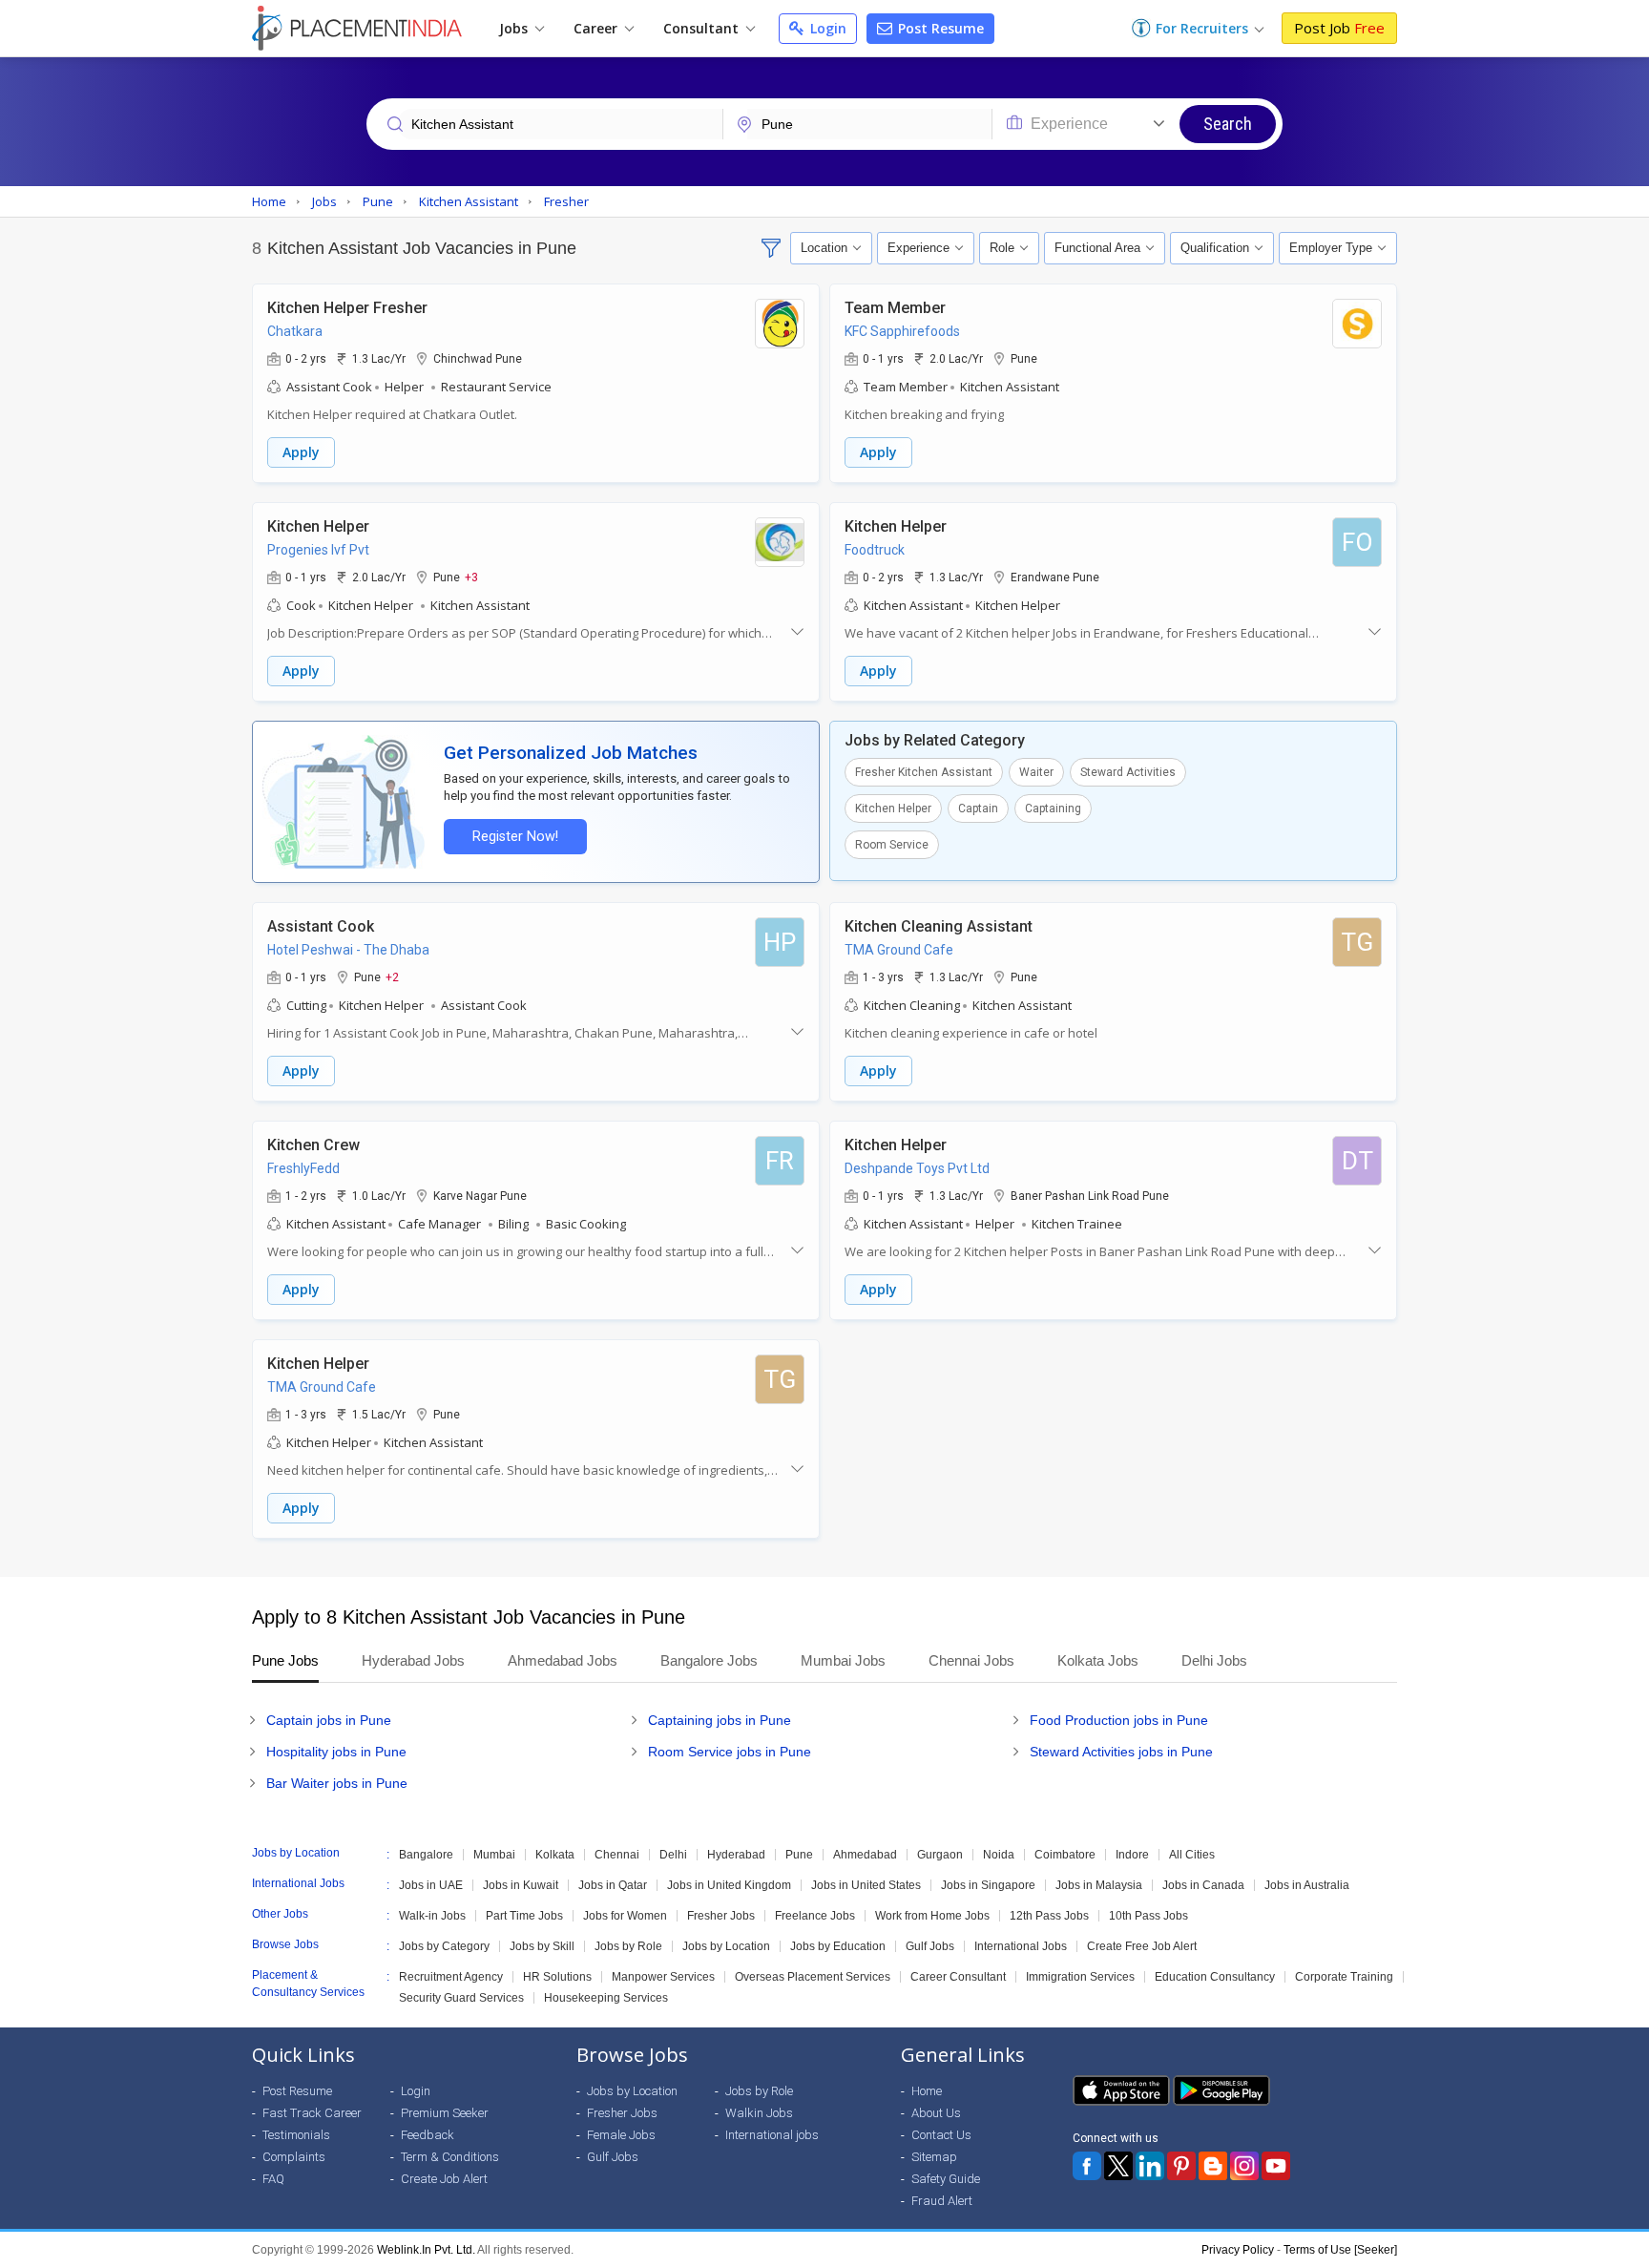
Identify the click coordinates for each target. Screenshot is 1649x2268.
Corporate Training (1344, 1977)
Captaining (1053, 808)
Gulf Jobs (930, 1946)
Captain (978, 808)
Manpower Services (663, 1977)
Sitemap (934, 2157)
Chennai (617, 1855)
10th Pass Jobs (1148, 1916)
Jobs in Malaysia (1099, 1885)
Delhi (673, 1855)
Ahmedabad (865, 1855)
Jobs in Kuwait (521, 1885)
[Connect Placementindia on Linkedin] (1150, 2166)
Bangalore (426, 1855)
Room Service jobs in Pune (730, 1752)
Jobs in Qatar (613, 1885)
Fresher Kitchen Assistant (924, 772)
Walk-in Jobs (432, 1916)
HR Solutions (557, 1977)
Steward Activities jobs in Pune (1121, 1752)
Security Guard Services (461, 1998)
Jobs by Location (726, 1946)
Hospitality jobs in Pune (336, 1752)
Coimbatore (1065, 1855)
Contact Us (941, 2135)
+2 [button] (392, 976)
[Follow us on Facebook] (1087, 2166)
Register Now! (515, 837)
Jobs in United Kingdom (729, 1885)
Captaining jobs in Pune (720, 1720)
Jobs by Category (444, 1946)
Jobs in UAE (431, 1885)
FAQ (273, 2179)
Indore (1132, 1855)
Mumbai (494, 1855)
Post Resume (939, 28)
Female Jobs (621, 2135)
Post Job (1339, 28)
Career (597, 28)
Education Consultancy (1215, 1977)
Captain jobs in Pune (329, 1720)
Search (1228, 124)
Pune (799, 1855)
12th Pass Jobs (1049, 1916)
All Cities (1192, 1855)
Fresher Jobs (721, 1916)
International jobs (772, 2135)
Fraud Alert (942, 2201)
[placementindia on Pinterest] (1181, 2166)
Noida (999, 1855)
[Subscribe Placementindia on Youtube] (1276, 2166)
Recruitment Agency (451, 1977)
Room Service (892, 845)
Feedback (428, 2135)
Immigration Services (1080, 1977)
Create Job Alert (444, 2179)
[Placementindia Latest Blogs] (1213, 2166)
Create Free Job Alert (1142, 1946)
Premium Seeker (445, 2113)
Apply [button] (301, 452)
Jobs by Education (838, 1946)
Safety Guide (946, 2179)
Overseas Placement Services (813, 1977)
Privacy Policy (1238, 2250)
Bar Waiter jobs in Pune (337, 1783)
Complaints (294, 2157)
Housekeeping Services (606, 1998)
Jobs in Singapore (988, 1885)
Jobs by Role (628, 1946)
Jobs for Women (625, 1916)
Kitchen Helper (893, 808)
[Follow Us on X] (1118, 2166)
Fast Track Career (312, 2113)
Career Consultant (958, 1977)
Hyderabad (736, 1855)
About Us (936, 2113)
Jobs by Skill (542, 1946)
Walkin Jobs (759, 2113)
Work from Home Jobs (932, 1916)
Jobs (515, 28)
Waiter (1036, 772)
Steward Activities (1128, 772)
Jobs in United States (866, 1885)
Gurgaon (940, 1855)
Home (927, 2091)
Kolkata (555, 1855)
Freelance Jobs (815, 1916)
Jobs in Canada (1203, 1885)
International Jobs (1021, 1946)
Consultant (703, 28)
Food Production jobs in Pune (1119, 1720)
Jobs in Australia (1307, 1885)
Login (826, 28)
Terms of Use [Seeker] (1340, 2250)
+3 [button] (471, 577)
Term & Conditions (450, 2157)
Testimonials (296, 2135)
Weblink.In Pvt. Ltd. (426, 2250)
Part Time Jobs (524, 1916)
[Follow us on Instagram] (1244, 2166)
